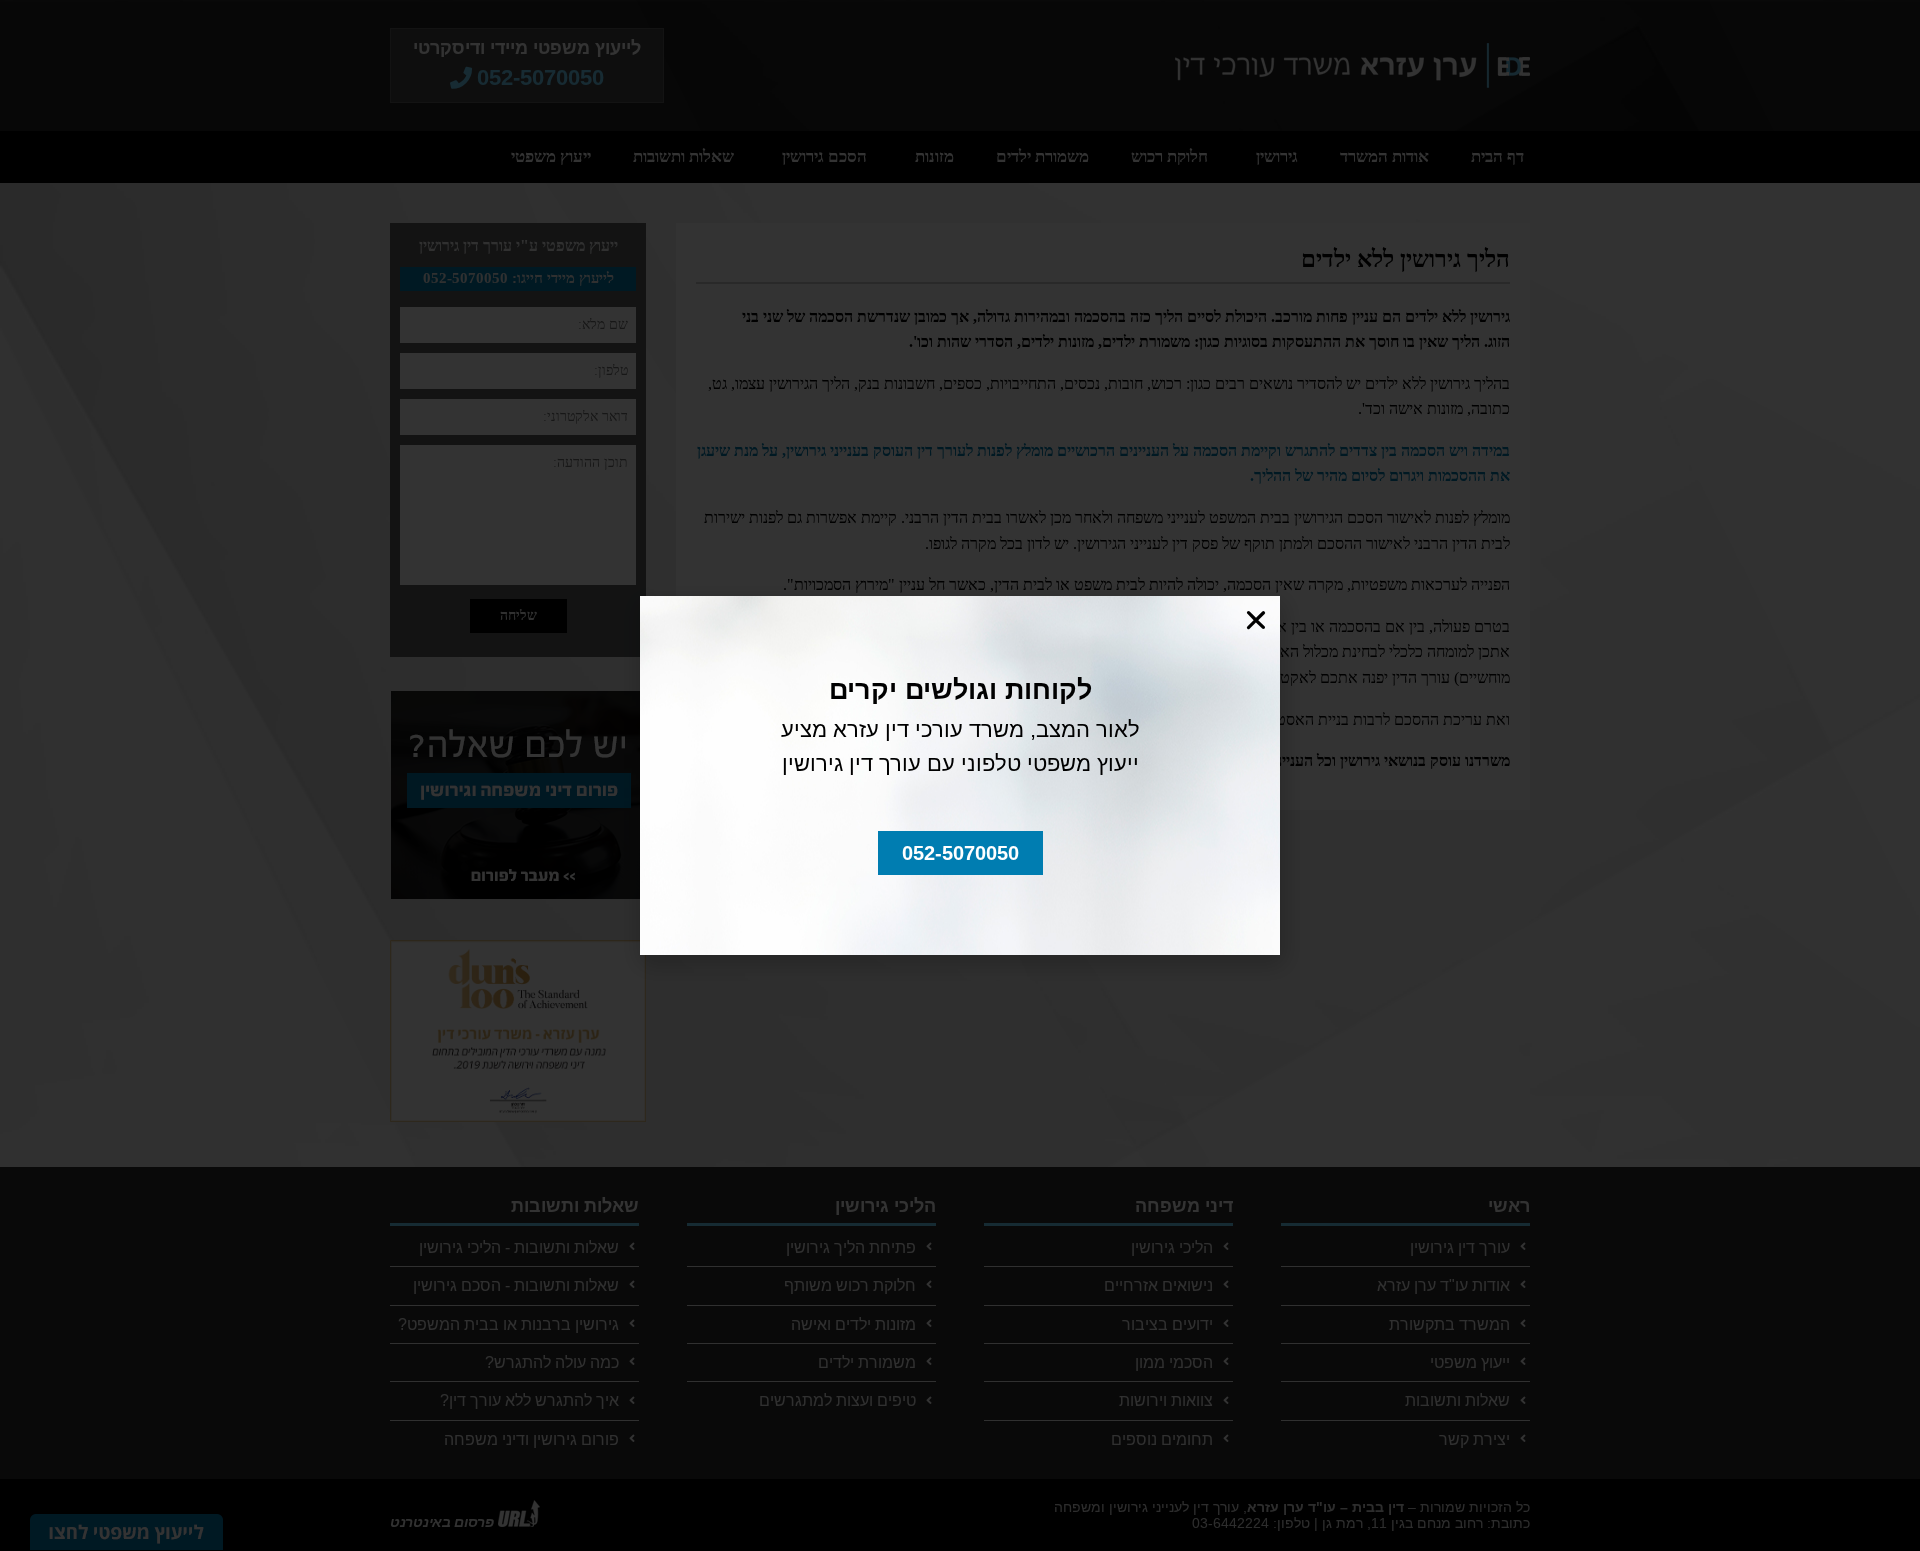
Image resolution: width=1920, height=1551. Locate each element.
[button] (960, 853)
